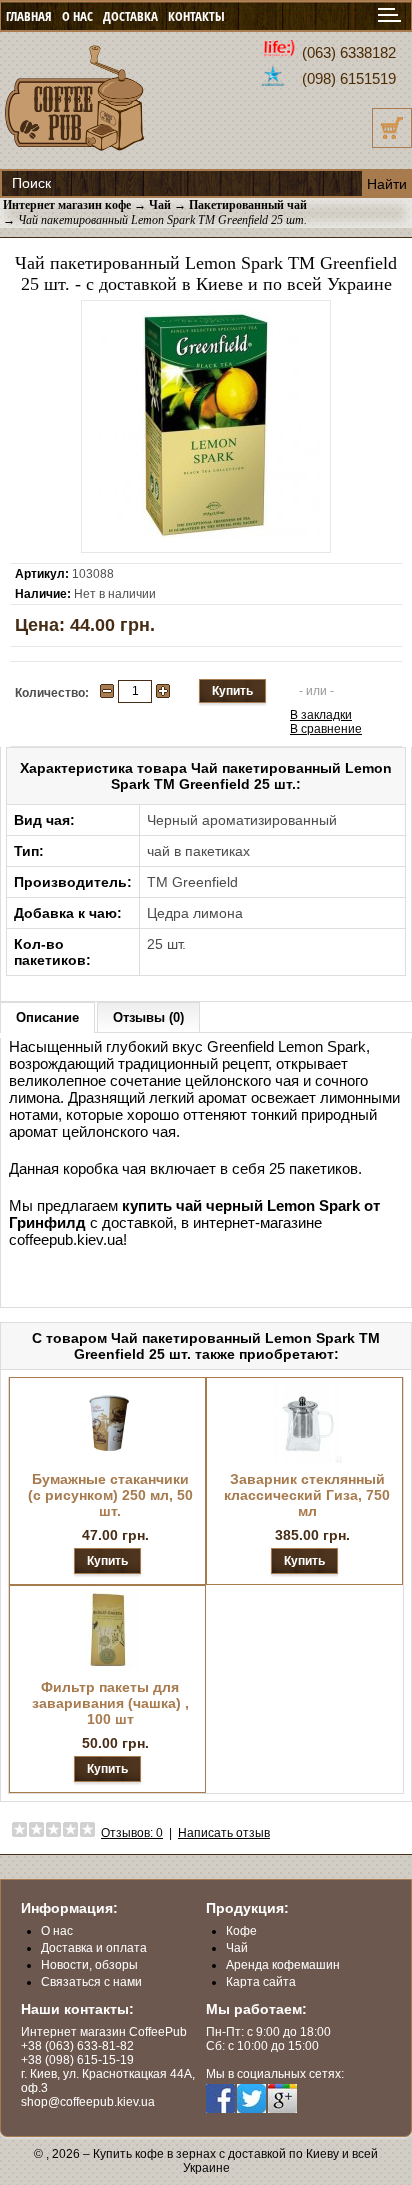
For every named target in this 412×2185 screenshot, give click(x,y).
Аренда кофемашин (283, 1965)
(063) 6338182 (349, 52)
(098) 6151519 (349, 78)
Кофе (241, 1931)
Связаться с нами (91, 1982)
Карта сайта (261, 1982)
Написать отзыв (224, 1833)
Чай (237, 1948)
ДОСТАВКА (130, 16)
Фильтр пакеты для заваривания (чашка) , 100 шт (110, 1703)
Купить (107, 1561)
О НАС (77, 16)
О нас (57, 1931)
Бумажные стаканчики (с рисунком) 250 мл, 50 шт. (110, 1495)
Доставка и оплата (94, 1948)
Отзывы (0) (148, 1017)
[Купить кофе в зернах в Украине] (75, 152)
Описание (47, 1017)
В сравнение (326, 729)
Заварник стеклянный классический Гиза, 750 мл (307, 1495)
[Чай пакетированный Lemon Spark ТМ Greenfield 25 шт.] (206, 535)
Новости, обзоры (89, 1965)
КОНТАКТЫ (196, 16)
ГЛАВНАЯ (29, 16)
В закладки (321, 715)
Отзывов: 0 (132, 1833)
